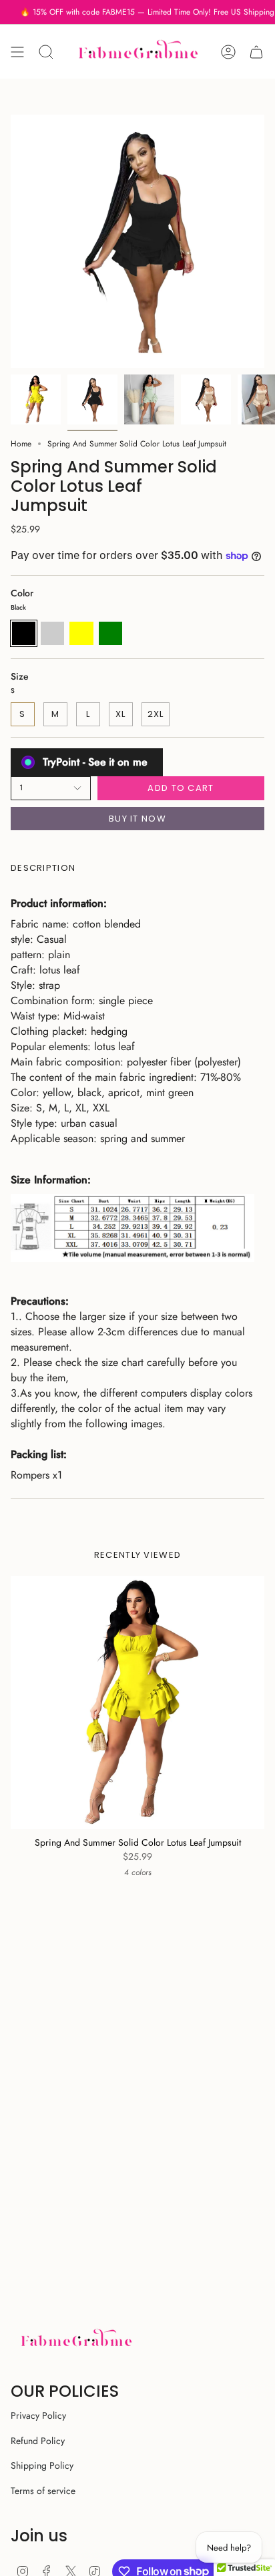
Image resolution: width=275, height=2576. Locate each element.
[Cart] (256, 52)
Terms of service (43, 2491)
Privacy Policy (38, 2415)
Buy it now (137, 819)
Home (21, 444)
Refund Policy (38, 2441)
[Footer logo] (76, 2340)
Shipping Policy (42, 2465)
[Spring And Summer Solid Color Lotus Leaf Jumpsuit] (137, 1702)
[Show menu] (17, 52)
